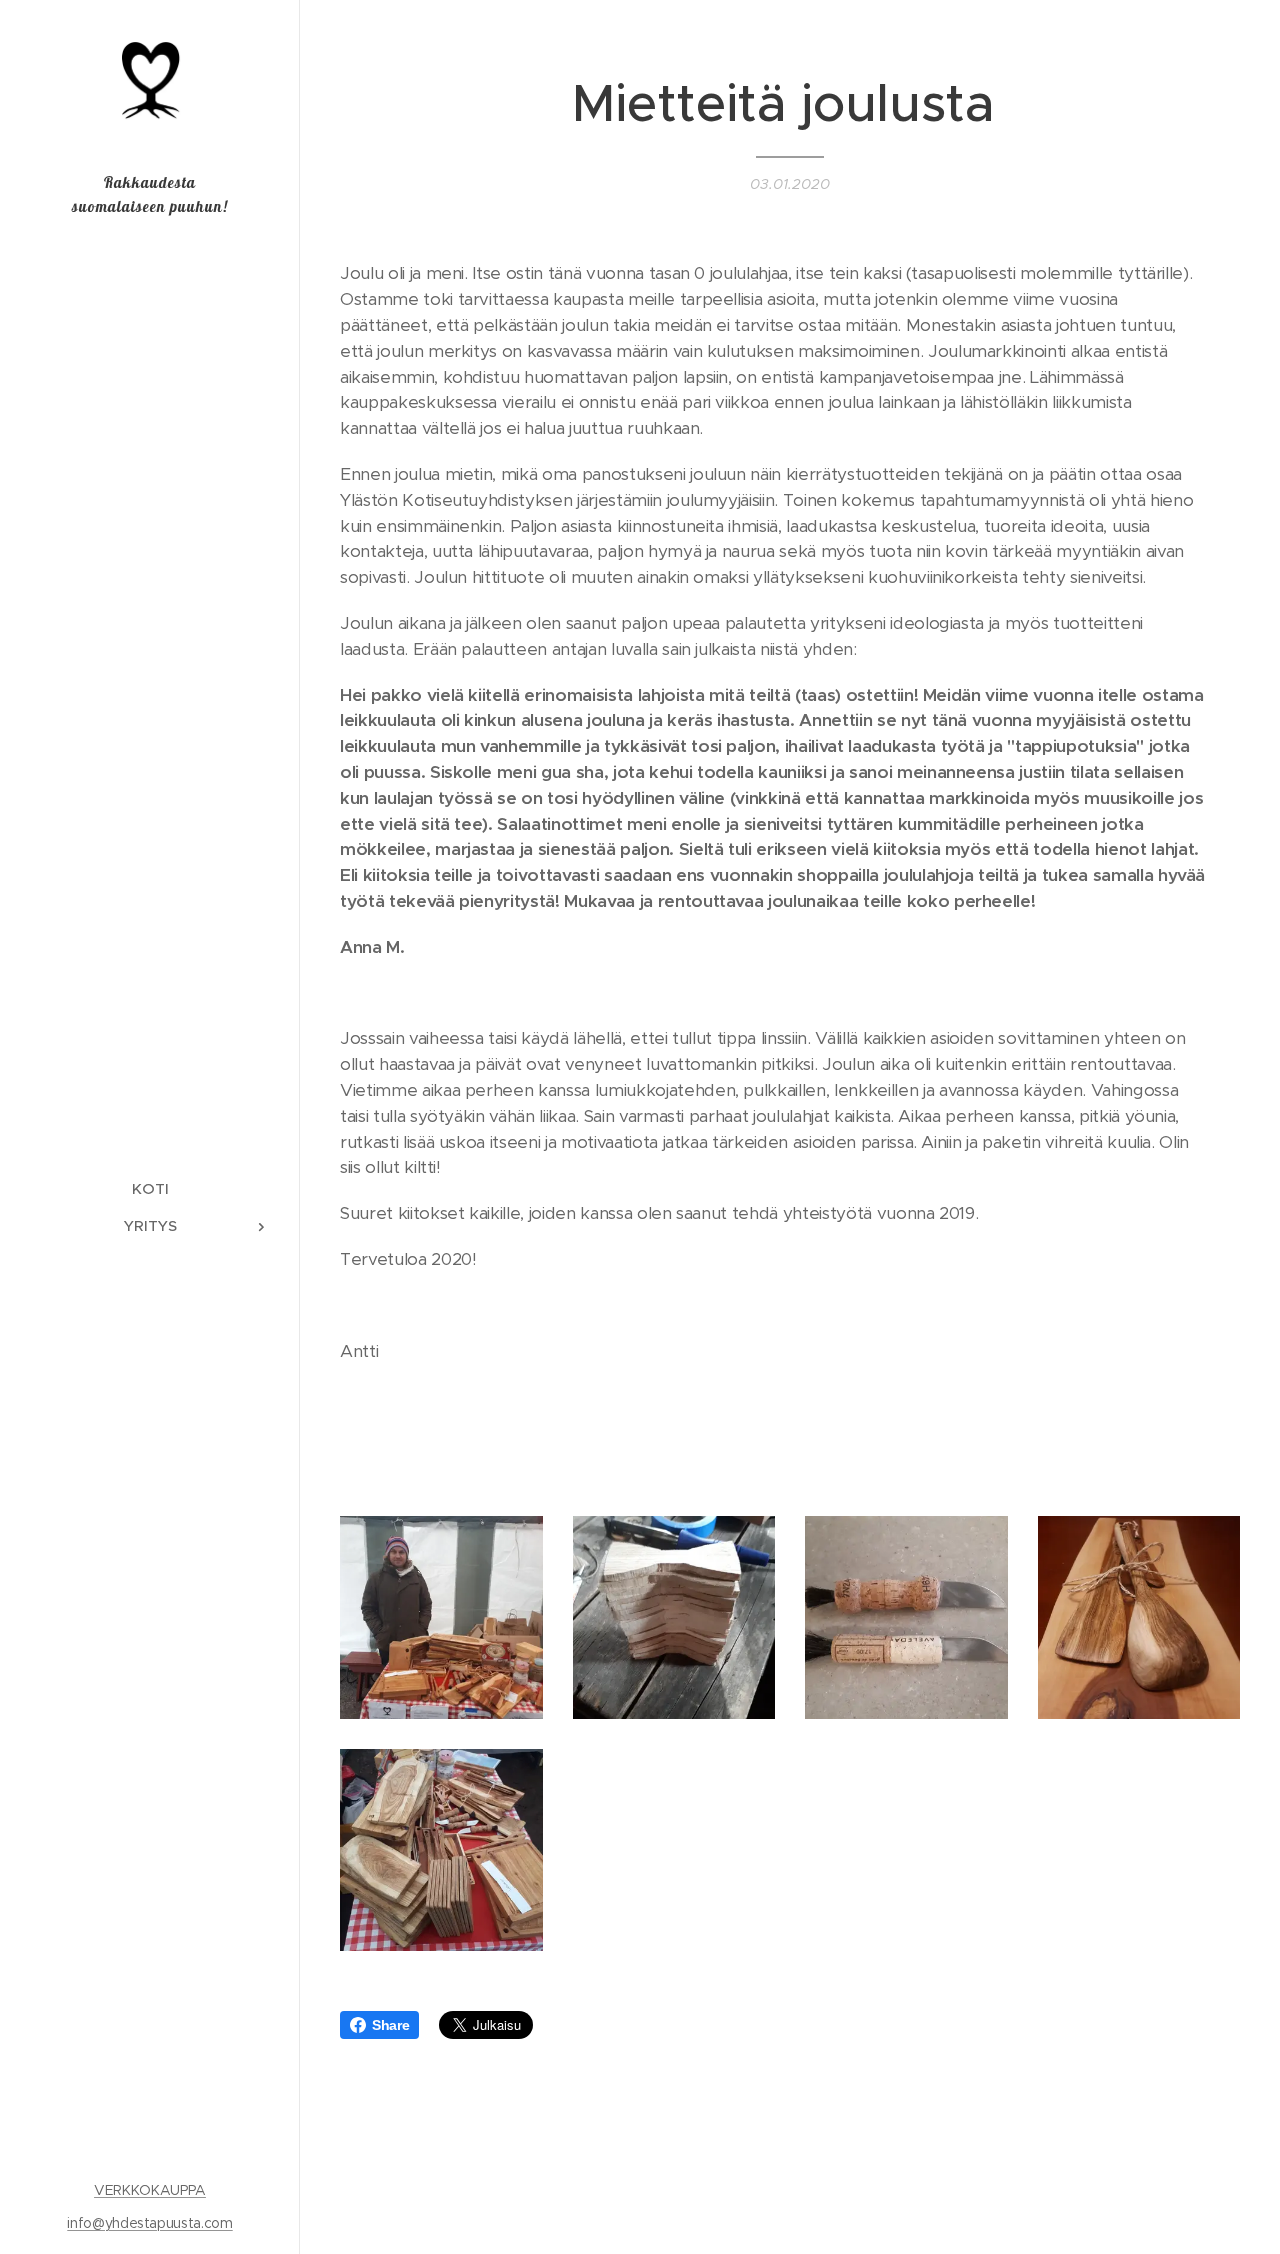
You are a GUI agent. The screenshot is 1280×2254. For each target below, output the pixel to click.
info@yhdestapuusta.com (149, 2223)
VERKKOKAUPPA (150, 2190)
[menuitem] (150, 1188)
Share (390, 2025)
